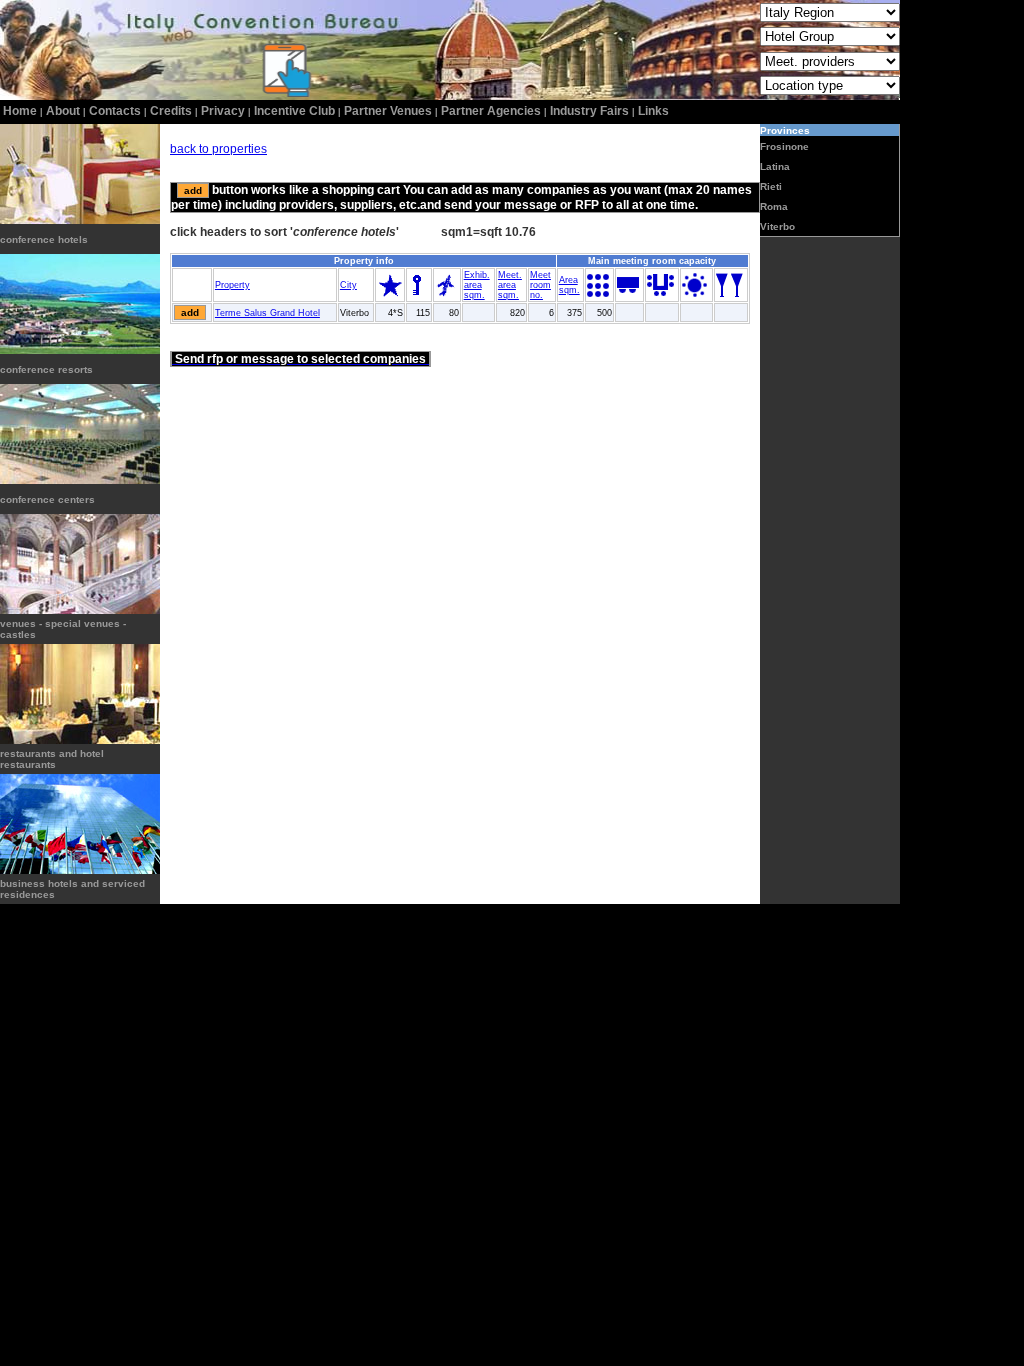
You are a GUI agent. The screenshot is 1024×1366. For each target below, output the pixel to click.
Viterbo (777, 226)
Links (653, 111)
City (348, 285)
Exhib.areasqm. (477, 285)
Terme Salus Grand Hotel (267, 313)
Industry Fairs (589, 111)
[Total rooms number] (417, 294)
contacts (115, 111)
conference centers (47, 499)
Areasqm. (569, 285)
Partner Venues (388, 111)
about (63, 111)
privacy (223, 111)
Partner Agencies (491, 111)
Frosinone (784, 146)
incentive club (294, 111)
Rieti (771, 186)
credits (171, 111)
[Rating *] (390, 294)
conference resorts (46, 369)
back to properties (218, 149)
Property (232, 285)
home (20, 111)
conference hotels (44, 239)
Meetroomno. (540, 285)
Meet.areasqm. (510, 285)
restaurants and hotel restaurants (52, 759)
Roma (774, 206)
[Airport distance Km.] (445, 294)
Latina (775, 166)
